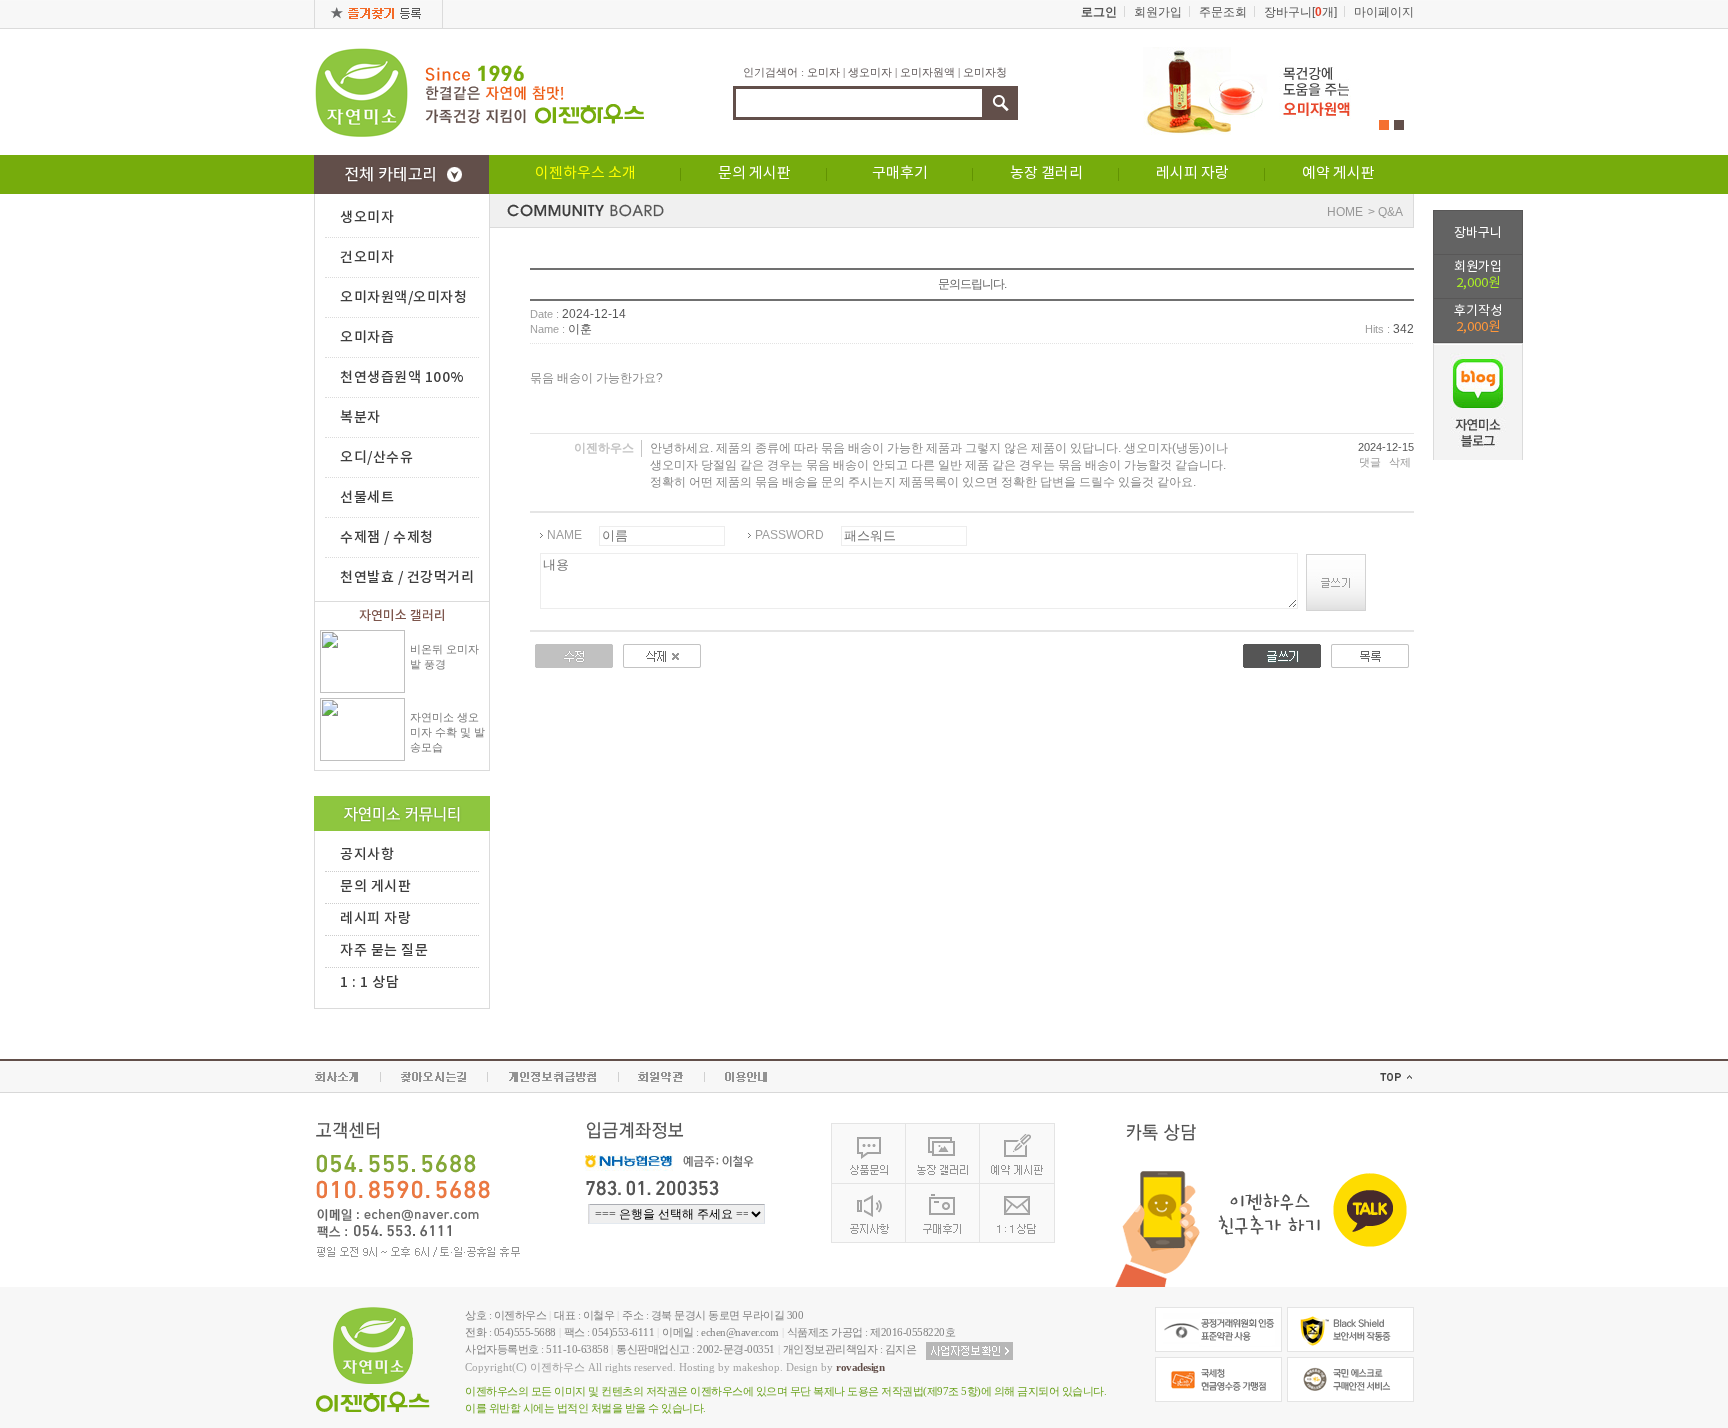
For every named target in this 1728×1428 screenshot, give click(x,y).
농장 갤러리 (1046, 173)
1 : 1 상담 (369, 982)
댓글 (1370, 462)
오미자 (823, 72)
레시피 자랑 (1192, 173)
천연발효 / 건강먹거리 (407, 577)
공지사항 (367, 854)
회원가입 (1478, 275)
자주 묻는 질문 (384, 950)
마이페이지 (1384, 12)
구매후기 (900, 173)
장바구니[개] (1300, 12)
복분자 (360, 417)
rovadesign (860, 1367)
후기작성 (1478, 319)
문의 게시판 (754, 173)
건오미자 (367, 257)
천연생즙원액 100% (402, 377)
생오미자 (870, 72)
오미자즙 (367, 337)
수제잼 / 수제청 (387, 537)
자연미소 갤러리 (402, 616)
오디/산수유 (376, 457)
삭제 (1400, 462)
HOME (1345, 212)
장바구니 (1478, 233)
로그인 (1099, 12)
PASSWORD (789, 535)
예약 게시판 (1338, 173)
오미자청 (985, 72)
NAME (564, 535)
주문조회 (1223, 12)
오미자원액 (927, 72)
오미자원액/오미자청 (403, 297)
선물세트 (367, 497)
